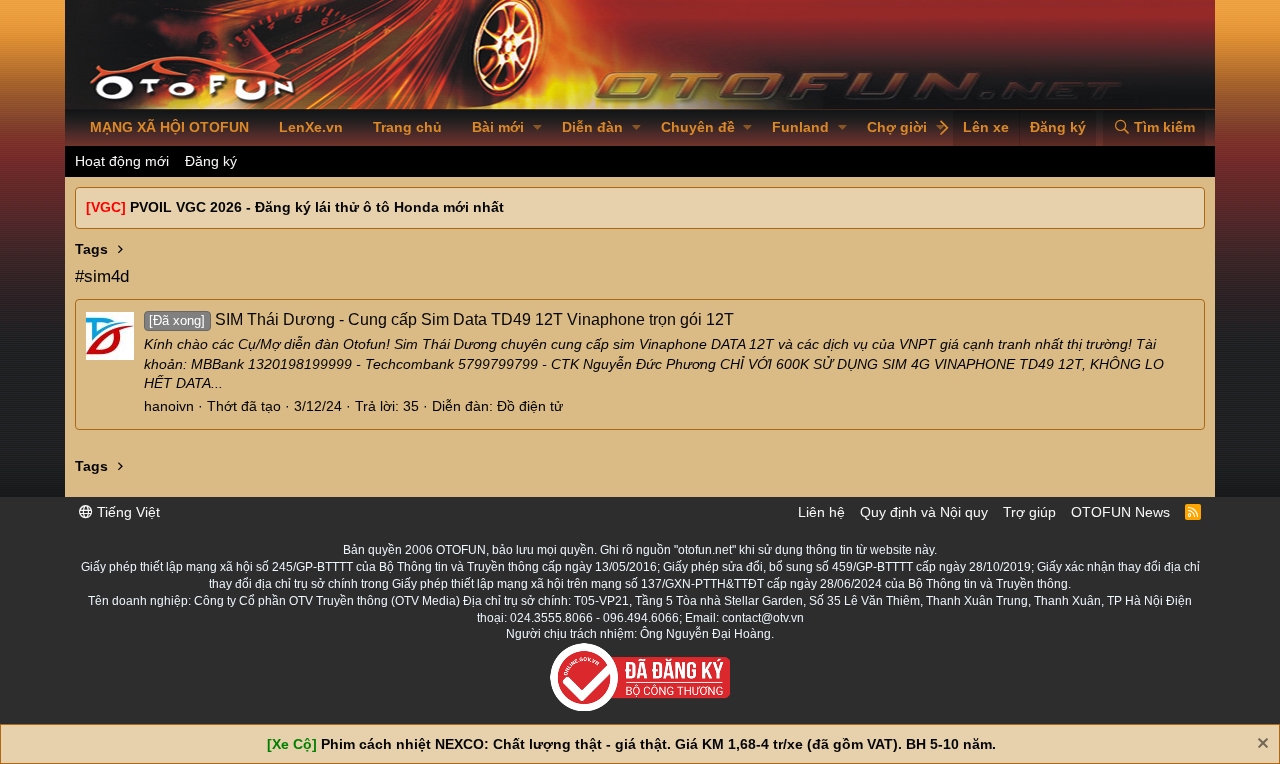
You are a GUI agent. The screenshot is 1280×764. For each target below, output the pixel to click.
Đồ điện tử (530, 406)
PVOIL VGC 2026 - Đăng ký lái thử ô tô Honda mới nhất (317, 207)
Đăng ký (211, 161)
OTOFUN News (1120, 512)
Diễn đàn (592, 127)
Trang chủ (407, 127)
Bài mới (498, 127)
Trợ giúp (1029, 512)
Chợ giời (897, 127)
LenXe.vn (311, 127)
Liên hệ (821, 512)
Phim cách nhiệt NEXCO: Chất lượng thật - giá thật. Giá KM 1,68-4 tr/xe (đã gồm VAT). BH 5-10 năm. (658, 744)
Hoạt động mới (122, 161)
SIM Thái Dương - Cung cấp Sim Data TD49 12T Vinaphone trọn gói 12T (441, 319)
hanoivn (169, 406)
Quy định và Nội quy (924, 512)
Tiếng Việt (126, 512)
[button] (537, 128)
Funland (800, 127)
